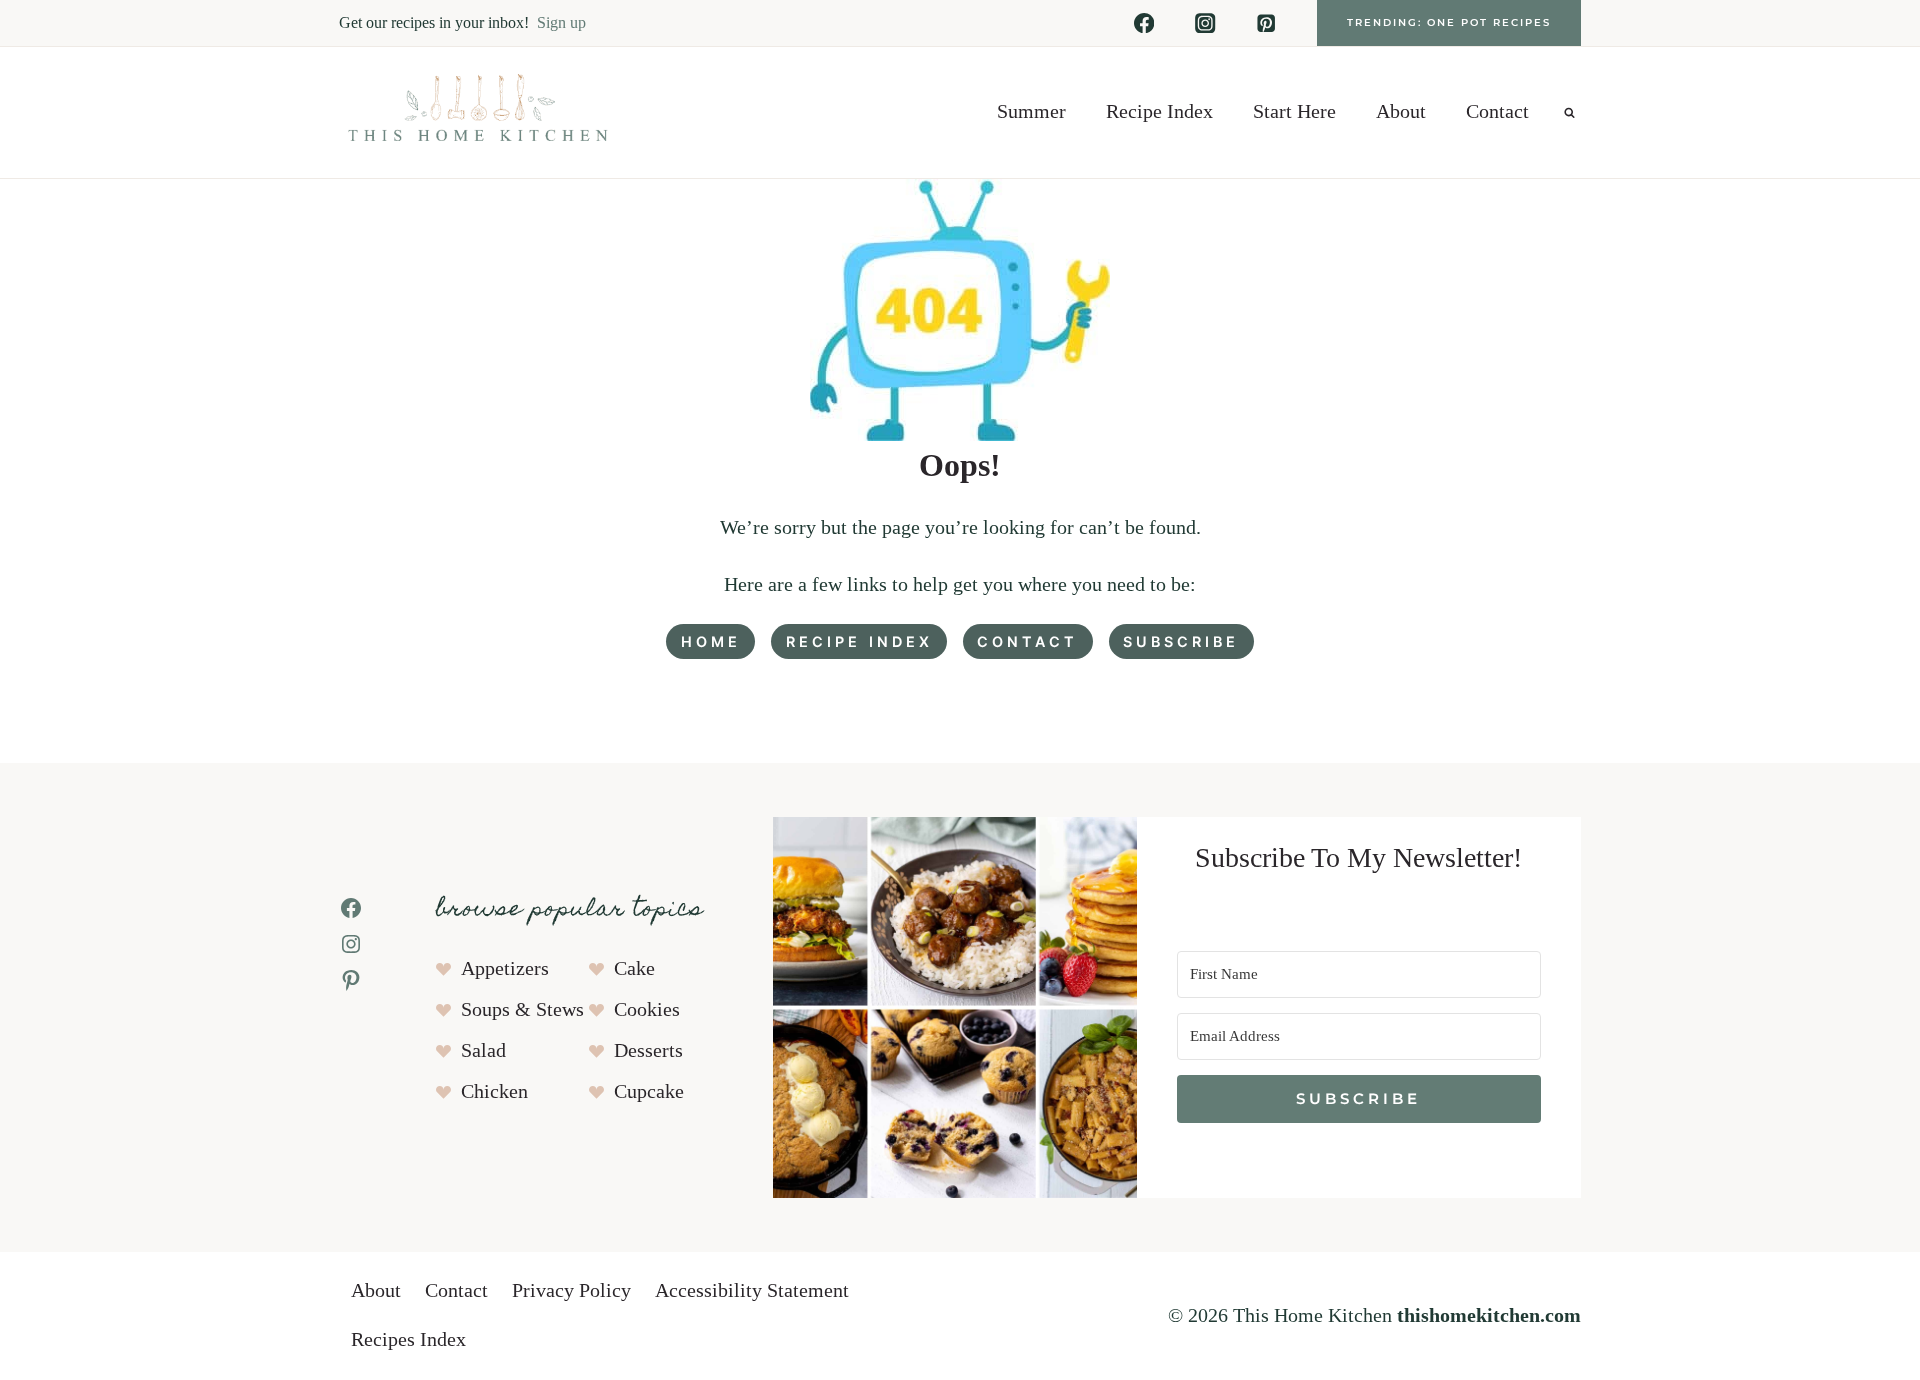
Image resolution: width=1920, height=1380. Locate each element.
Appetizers (505, 969)
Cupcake (649, 1092)
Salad (483, 1051)
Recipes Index (408, 1340)
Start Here (1294, 112)
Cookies (647, 1010)
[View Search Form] (1569, 112)
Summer (1031, 112)
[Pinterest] (1266, 23)
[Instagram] (1205, 23)
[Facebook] (1144, 23)
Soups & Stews (522, 1010)
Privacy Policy (571, 1291)
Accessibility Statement (752, 1291)
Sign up (561, 22)
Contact (1497, 112)
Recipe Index (1159, 112)
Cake (634, 969)
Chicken (494, 1092)
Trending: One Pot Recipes (1449, 22)
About (1401, 112)
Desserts (648, 1051)
